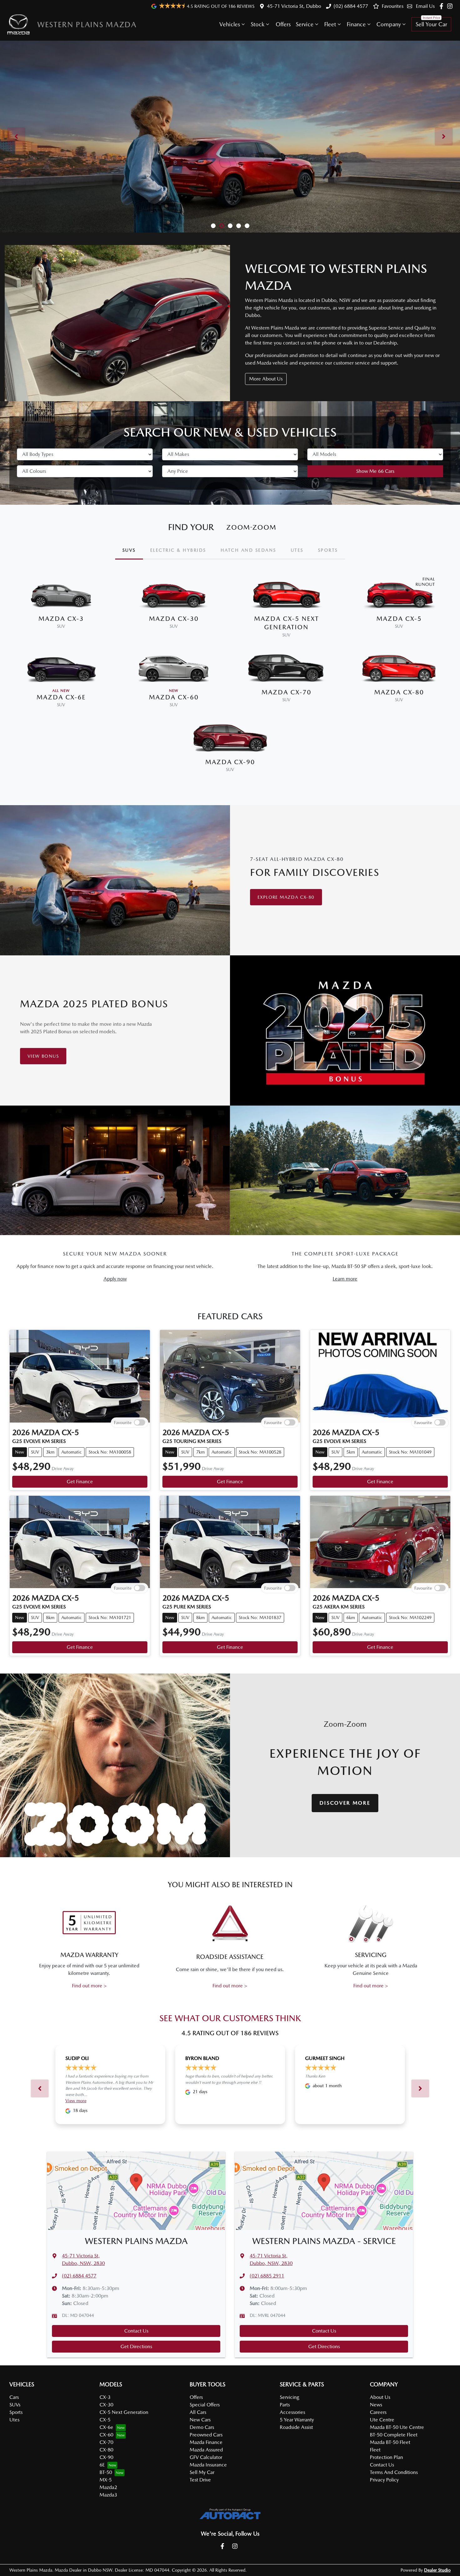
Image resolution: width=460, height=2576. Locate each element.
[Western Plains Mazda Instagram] (451, 6)
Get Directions (136, 2346)
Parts (285, 2405)
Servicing (289, 2397)
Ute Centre (382, 2420)
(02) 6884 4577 (351, 6)
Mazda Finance (206, 2442)
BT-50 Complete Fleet (394, 2435)
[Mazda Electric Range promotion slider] (247, 226)
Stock (258, 24)
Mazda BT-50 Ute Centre (397, 2427)
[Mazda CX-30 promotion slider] (230, 226)
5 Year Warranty (297, 2420)
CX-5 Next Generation (124, 2412)
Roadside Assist (296, 2427)
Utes (14, 2420)
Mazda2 (108, 2487)
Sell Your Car (431, 24)
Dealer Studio (437, 2570)
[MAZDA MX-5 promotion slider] (239, 226)
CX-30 (106, 2405)
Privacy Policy (384, 2480)
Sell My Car (202, 2472)
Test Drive (200, 2480)
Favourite (123, 1422)
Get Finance (80, 1482)
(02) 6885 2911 (267, 2276)
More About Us (266, 379)
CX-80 (106, 2450)
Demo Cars (202, 2427)
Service (305, 24)
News (376, 2405)
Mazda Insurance (208, 2465)
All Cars (198, 2412)
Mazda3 (108, 2495)
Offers (283, 24)
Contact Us (136, 2331)
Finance (356, 24)
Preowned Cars (206, 2435)
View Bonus (43, 1056)
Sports (16, 2412)
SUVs (15, 2405)
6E (102, 2465)
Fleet (330, 24)
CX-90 (106, 2457)
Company (389, 24)
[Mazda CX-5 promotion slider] (213, 226)
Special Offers (205, 2405)
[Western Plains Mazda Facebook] (443, 6)
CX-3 (105, 2397)
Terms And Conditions (394, 2472)
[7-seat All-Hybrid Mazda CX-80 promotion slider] (222, 226)
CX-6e (106, 2427)
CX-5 (105, 2420)
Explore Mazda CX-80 (286, 897)
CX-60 (106, 2435)
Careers (378, 2412)
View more (76, 2101)
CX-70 (106, 2442)
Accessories (292, 2412)
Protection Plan (386, 2457)
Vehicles (230, 24)
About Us (380, 2397)
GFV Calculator (206, 2457)
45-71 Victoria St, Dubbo (294, 6)
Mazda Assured (206, 2450)
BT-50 (106, 2472)
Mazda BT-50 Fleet (390, 2442)
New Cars (200, 2420)
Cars (14, 2397)
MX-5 (106, 2480)
